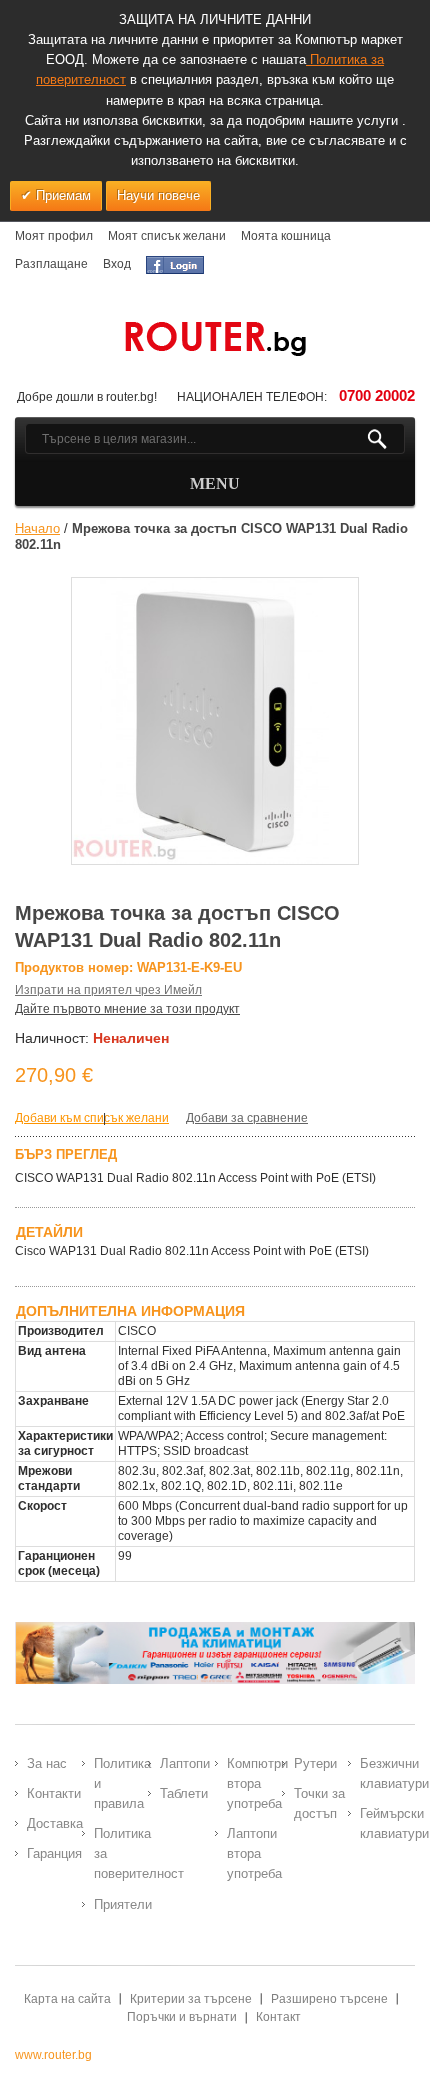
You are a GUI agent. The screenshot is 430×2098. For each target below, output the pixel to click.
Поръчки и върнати (182, 2017)
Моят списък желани (167, 236)
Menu (215, 483)
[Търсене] (385, 439)
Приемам (61, 195)
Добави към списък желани (92, 1118)
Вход (117, 264)
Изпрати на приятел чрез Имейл (108, 990)
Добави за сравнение (247, 1118)
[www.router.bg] (215, 340)
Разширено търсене (329, 1999)
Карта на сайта (67, 1999)
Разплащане (51, 264)
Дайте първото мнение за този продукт (127, 1009)
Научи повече (158, 195)
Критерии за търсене (191, 1999)
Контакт (278, 2017)
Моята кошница (286, 236)
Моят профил (54, 236)
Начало (37, 528)
